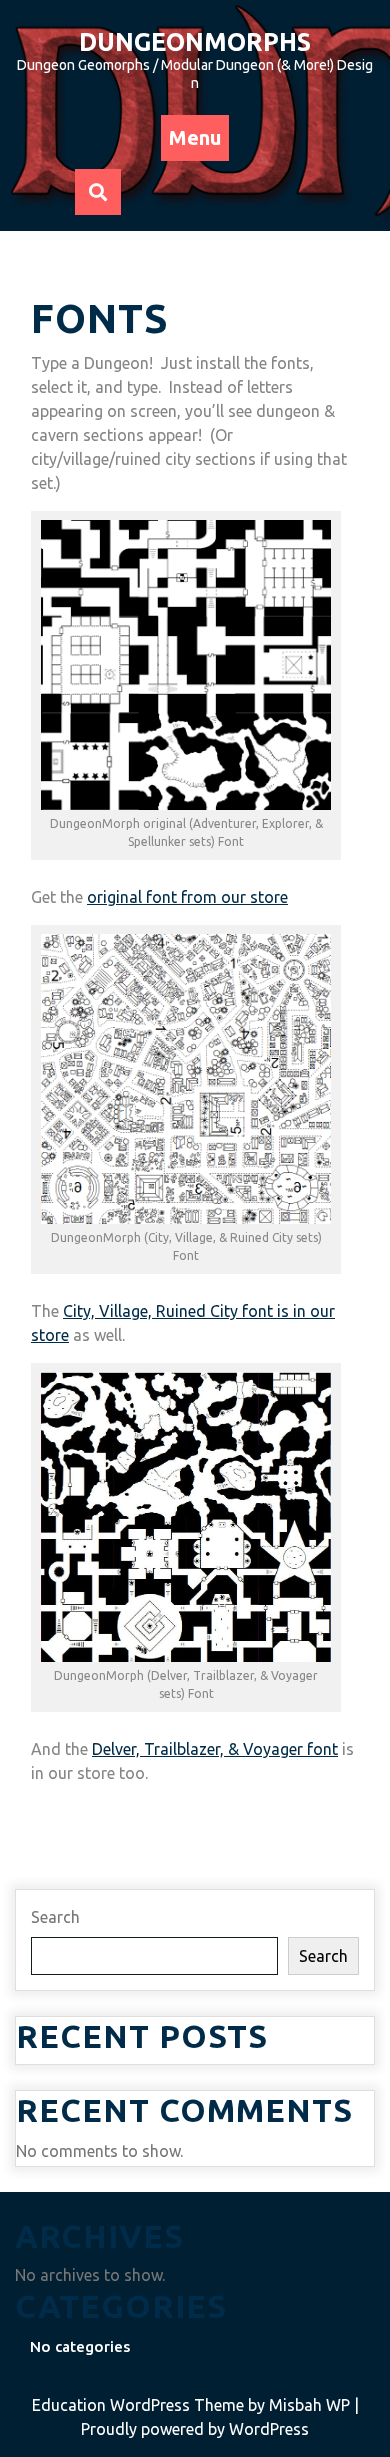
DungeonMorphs (195, 42)
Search (55, 1917)
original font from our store (187, 897)
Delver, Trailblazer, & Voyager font (215, 1749)
